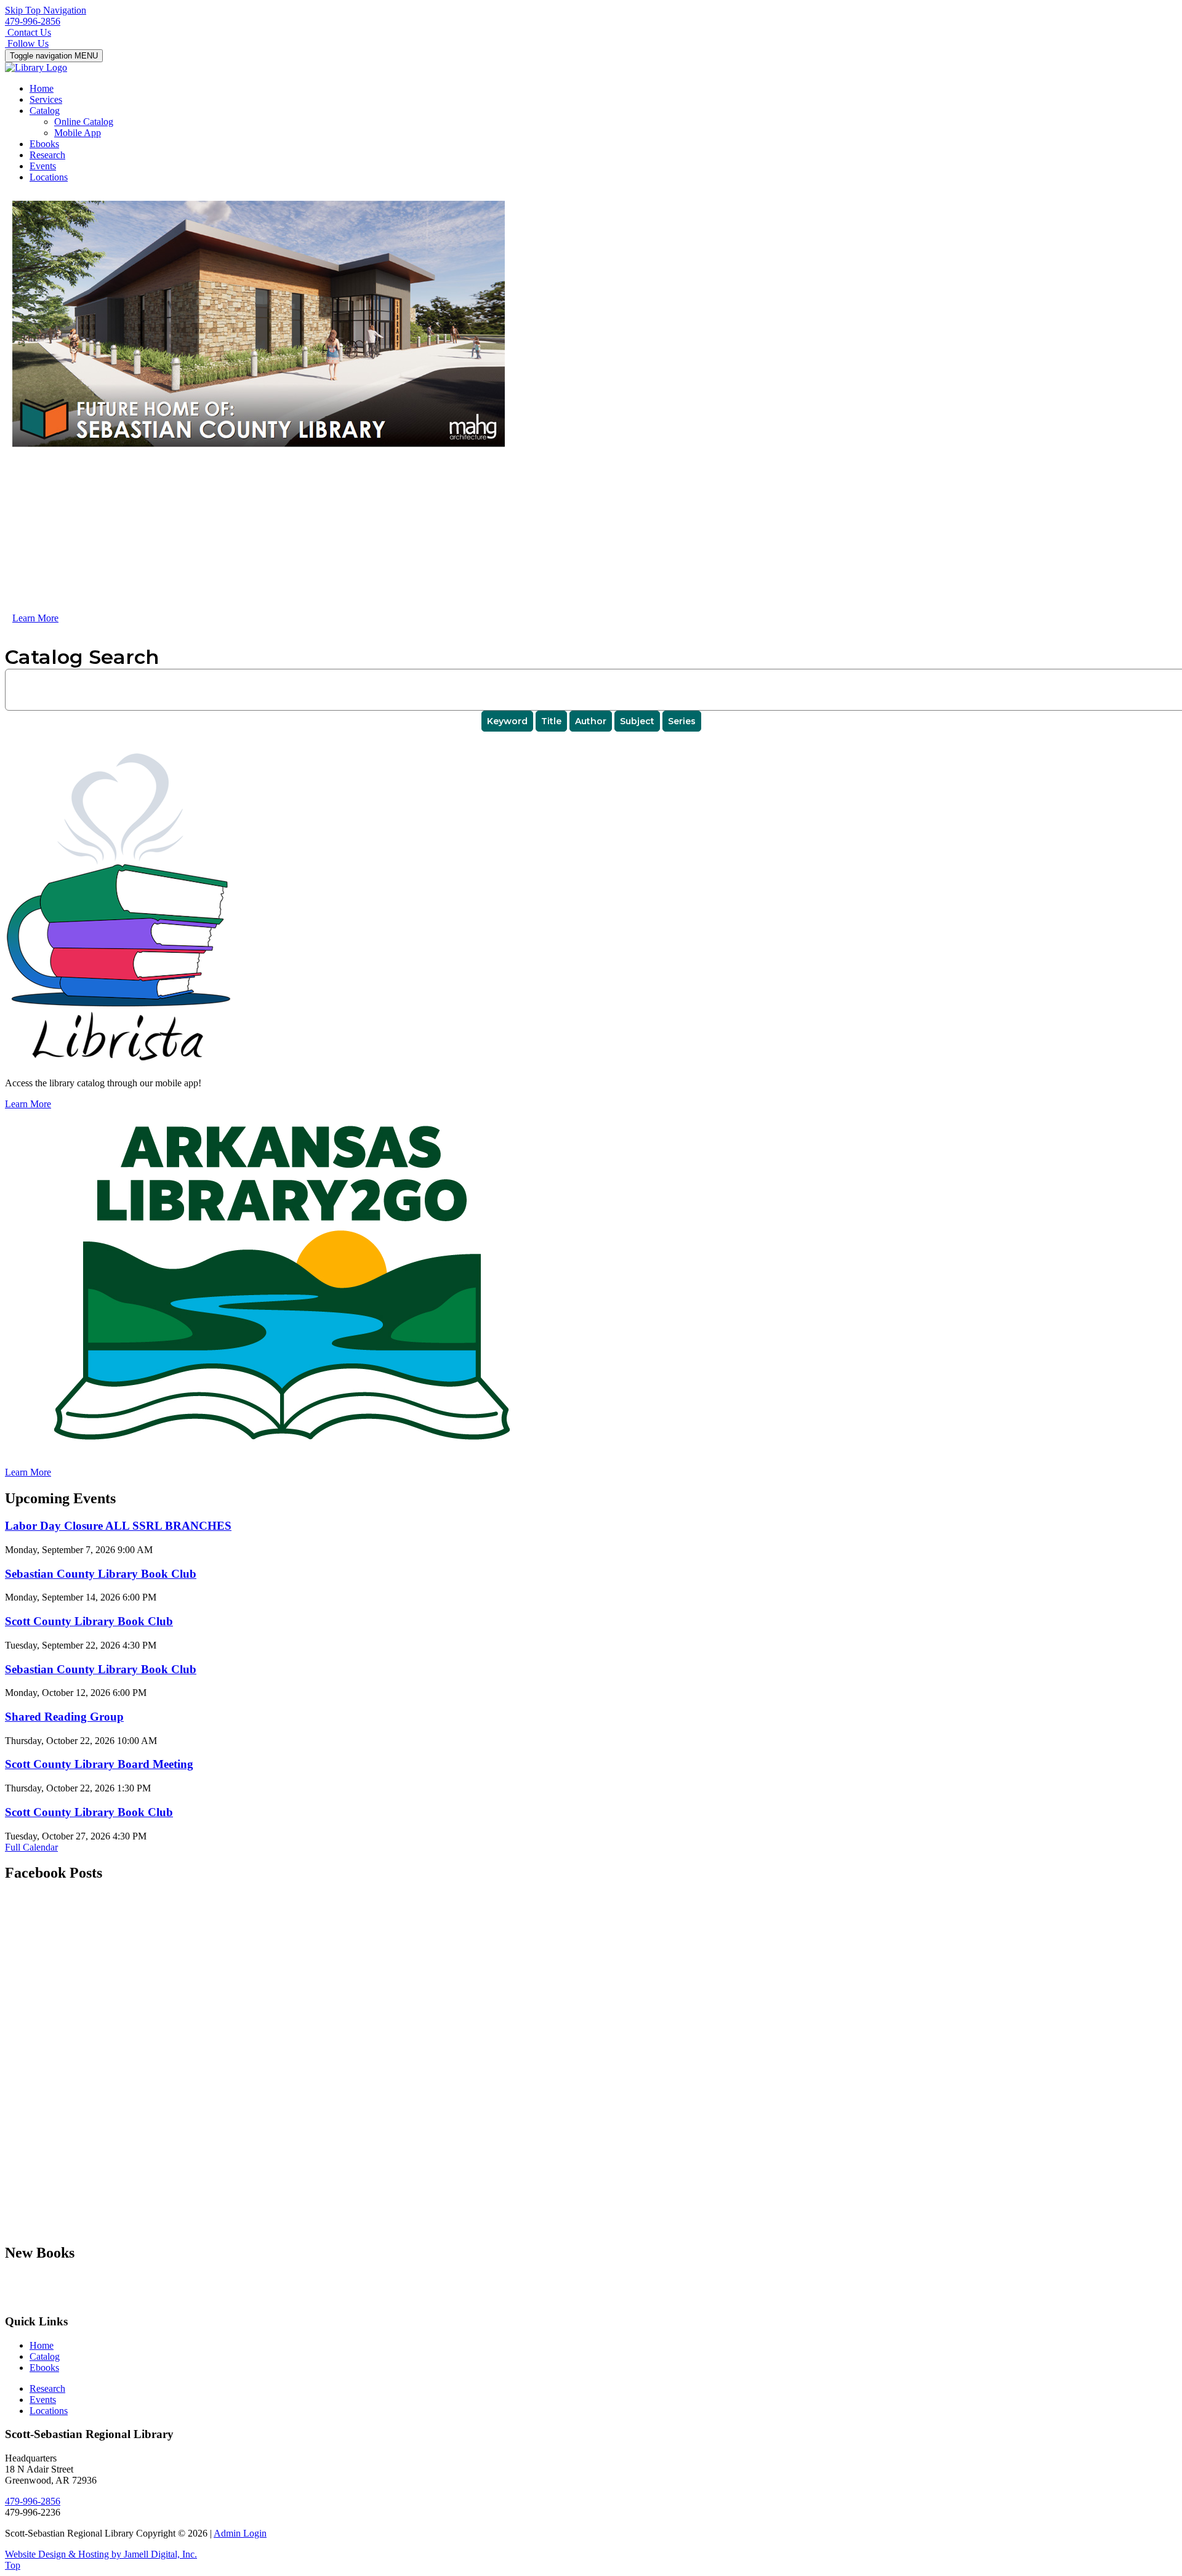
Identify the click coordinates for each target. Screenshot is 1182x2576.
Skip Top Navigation (46, 10)
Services (46, 99)
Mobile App (78, 133)
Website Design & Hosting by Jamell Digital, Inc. (101, 2554)
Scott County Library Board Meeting (99, 1764)
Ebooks (44, 144)
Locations (49, 177)
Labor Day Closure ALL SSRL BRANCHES (118, 1526)
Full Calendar (31, 1847)
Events (43, 166)
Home (42, 88)
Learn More (35, 618)
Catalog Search (82, 657)
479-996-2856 (33, 21)
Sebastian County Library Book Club (101, 1574)
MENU (54, 56)
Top (13, 2565)
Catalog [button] (45, 111)
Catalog (45, 2356)
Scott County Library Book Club (89, 1621)
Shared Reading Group (64, 1717)
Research (47, 155)
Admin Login (240, 2533)
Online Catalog (84, 122)
